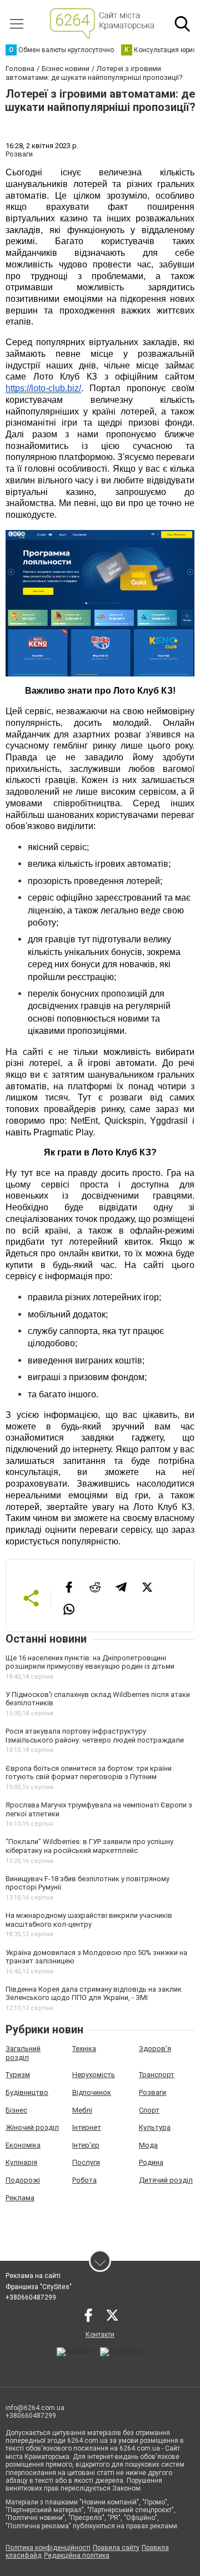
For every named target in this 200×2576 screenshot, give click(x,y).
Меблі (82, 2110)
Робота (84, 2180)
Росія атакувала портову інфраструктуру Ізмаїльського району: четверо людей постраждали (95, 1736)
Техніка (84, 2049)
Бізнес (16, 2110)
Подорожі (23, 2180)
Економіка (23, 2145)
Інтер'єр (86, 2145)
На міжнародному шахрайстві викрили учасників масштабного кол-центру (89, 1920)
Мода (148, 2145)
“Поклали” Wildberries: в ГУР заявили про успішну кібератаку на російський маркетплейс (89, 1846)
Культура (155, 2127)
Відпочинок (92, 2092)
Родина (151, 2162)
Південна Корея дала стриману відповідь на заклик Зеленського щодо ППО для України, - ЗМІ (94, 1994)
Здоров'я (155, 2049)
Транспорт (157, 2075)
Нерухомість (94, 2075)
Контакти (100, 2335)
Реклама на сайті (33, 2276)
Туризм (18, 2075)
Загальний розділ (23, 2053)
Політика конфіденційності (48, 2548)
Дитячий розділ (166, 2180)
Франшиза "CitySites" (39, 2287)
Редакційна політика (77, 2555)
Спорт (149, 2110)
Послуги (86, 2162)
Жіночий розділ (32, 2127)
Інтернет (87, 2127)
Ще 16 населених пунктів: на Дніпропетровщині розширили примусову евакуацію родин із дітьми (90, 1662)
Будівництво (27, 2092)
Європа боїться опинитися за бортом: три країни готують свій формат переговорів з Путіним (89, 1773)
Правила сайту (116, 2548)
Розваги (152, 2092)
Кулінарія (21, 2162)
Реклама (20, 2198)
